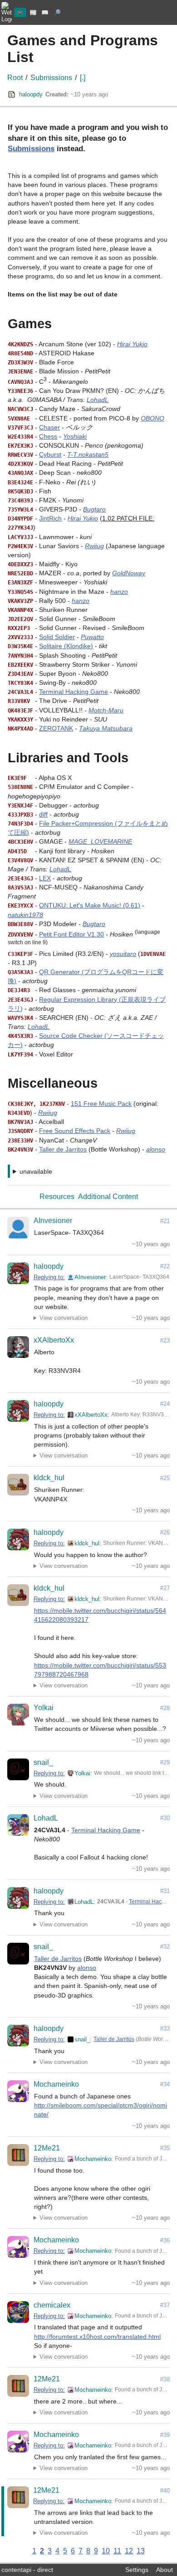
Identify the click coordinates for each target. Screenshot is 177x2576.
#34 (165, 2084)
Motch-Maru (106, 710)
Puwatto (92, 637)
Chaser (49, 427)
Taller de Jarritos (63, 1149)
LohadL (98, 400)
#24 (165, 1404)
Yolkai (44, 1708)
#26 (165, 1532)
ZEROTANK (56, 728)
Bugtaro (94, 509)
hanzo (119, 592)
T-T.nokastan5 (88, 454)
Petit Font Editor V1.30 (71, 934)
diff (43, 814)
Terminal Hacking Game (74, 692)
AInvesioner (53, 1221)
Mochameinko (56, 2084)
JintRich (50, 518)
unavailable (36, 1171)
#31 (165, 1891)
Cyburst (50, 454)
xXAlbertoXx (54, 1340)
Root (15, 78)
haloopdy (31, 94)
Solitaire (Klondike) (66, 646)
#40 (165, 2491)
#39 (165, 2435)
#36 (165, 2240)
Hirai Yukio (132, 344)
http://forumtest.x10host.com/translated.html (97, 2337)
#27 (165, 1588)
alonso (156, 1149)
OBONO (152, 418)
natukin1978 (25, 915)
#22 (165, 1266)
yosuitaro (123, 954)
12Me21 (47, 2148)
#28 (165, 1708)
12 (129, 2551)
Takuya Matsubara (106, 728)
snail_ (43, 1762)
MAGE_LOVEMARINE (100, 841)
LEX (45, 878)
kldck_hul (49, 1478)
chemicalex (52, 2305)
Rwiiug (94, 546)
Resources (57, 1197)
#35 (165, 2148)
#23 (165, 1341)
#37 (165, 2305)
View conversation (64, 1318)
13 (141, 2551)
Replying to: (49, 1277)
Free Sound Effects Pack (75, 1131)
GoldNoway (129, 573)
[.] (83, 78)
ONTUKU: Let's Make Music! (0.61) (90, 905)
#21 (165, 1221)
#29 (165, 1762)
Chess (48, 436)
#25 (165, 1478)
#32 (165, 1947)
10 (106, 2551)
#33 (165, 2029)
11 (117, 2551)
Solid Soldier (57, 637)
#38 (165, 2379)
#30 (165, 1818)
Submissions (51, 78)
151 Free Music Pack (101, 1104)
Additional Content (108, 1197)
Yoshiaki (75, 436)
